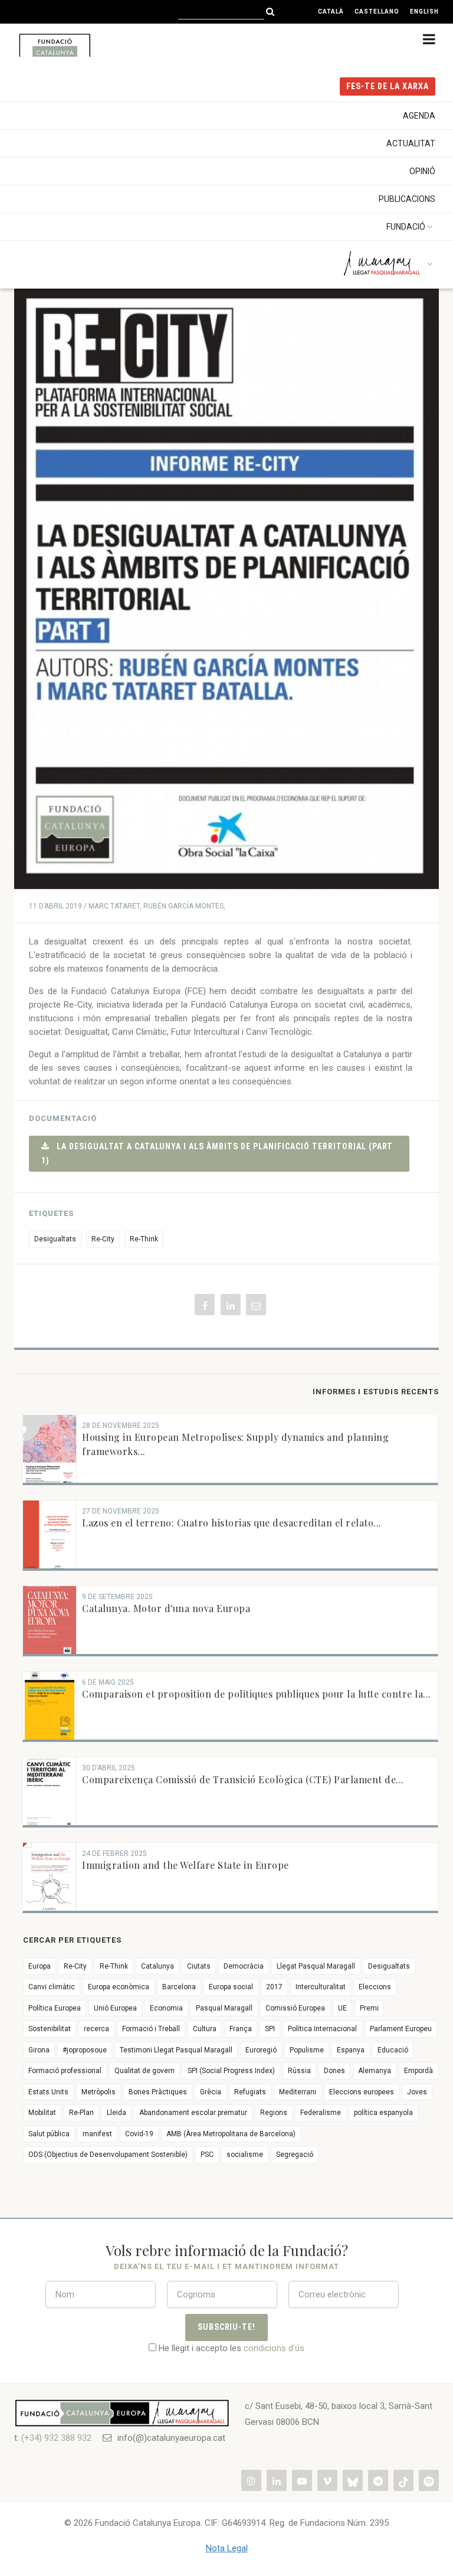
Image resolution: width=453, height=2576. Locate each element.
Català (331, 12)
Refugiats (250, 2092)
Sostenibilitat (50, 2029)
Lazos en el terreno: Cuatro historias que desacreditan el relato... (232, 1523)
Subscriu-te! (227, 2327)
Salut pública (49, 2134)
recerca (96, 2029)
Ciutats (199, 1966)
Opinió (422, 171)
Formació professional (65, 2071)
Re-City (103, 1239)
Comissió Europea (295, 2008)
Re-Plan (81, 2113)
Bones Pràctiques (158, 2092)
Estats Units (48, 2092)
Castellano (377, 12)
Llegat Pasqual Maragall (316, 1966)
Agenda (419, 116)
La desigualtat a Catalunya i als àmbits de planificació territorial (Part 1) (217, 1153)
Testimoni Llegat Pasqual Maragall (176, 2050)
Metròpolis (99, 2092)
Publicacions (407, 199)
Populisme (307, 2050)
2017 (274, 1987)
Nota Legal (227, 2548)
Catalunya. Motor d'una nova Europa (166, 1608)
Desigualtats (55, 1239)
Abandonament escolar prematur (193, 2113)
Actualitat (411, 143)
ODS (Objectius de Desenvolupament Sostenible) (108, 2155)
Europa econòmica (119, 1987)
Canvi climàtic (52, 1987)
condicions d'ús (274, 2348)
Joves (417, 2092)
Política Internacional (322, 2029)
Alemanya (375, 2071)
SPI (270, 2029)
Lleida (116, 2113)
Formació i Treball (151, 2029)
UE (342, 2008)
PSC (207, 2155)
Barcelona (179, 1987)
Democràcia (244, 1966)
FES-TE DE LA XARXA (388, 86)
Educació (393, 2050)
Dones (334, 2071)
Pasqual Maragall (224, 2008)
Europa (40, 1966)
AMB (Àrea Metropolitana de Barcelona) (231, 2134)
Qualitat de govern (145, 2071)
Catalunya (157, 1966)
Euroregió (261, 2050)
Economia (166, 2008)
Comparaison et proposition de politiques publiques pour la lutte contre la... (257, 1694)
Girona (39, 2050)
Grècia (211, 2092)
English (424, 12)
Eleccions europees (362, 2092)
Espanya (351, 2050)
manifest (97, 2134)
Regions (274, 2113)
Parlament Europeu (401, 2029)
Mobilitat (42, 2113)
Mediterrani (298, 2092)
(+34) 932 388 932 (56, 2438)
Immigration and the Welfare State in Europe (186, 1865)
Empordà (418, 2071)
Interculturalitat (321, 1987)
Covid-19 (139, 2134)
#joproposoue (85, 2050)
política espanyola (383, 2113)
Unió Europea (115, 2008)
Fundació (406, 227)
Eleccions (375, 1987)
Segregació (295, 2155)
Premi (369, 2008)
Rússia (299, 2071)
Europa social (231, 1987)
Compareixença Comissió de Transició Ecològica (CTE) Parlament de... (243, 1779)
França (241, 2029)
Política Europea (55, 2008)
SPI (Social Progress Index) (231, 2071)
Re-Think (144, 1239)
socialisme (245, 2155)
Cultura (205, 2029)
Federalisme (321, 2113)
